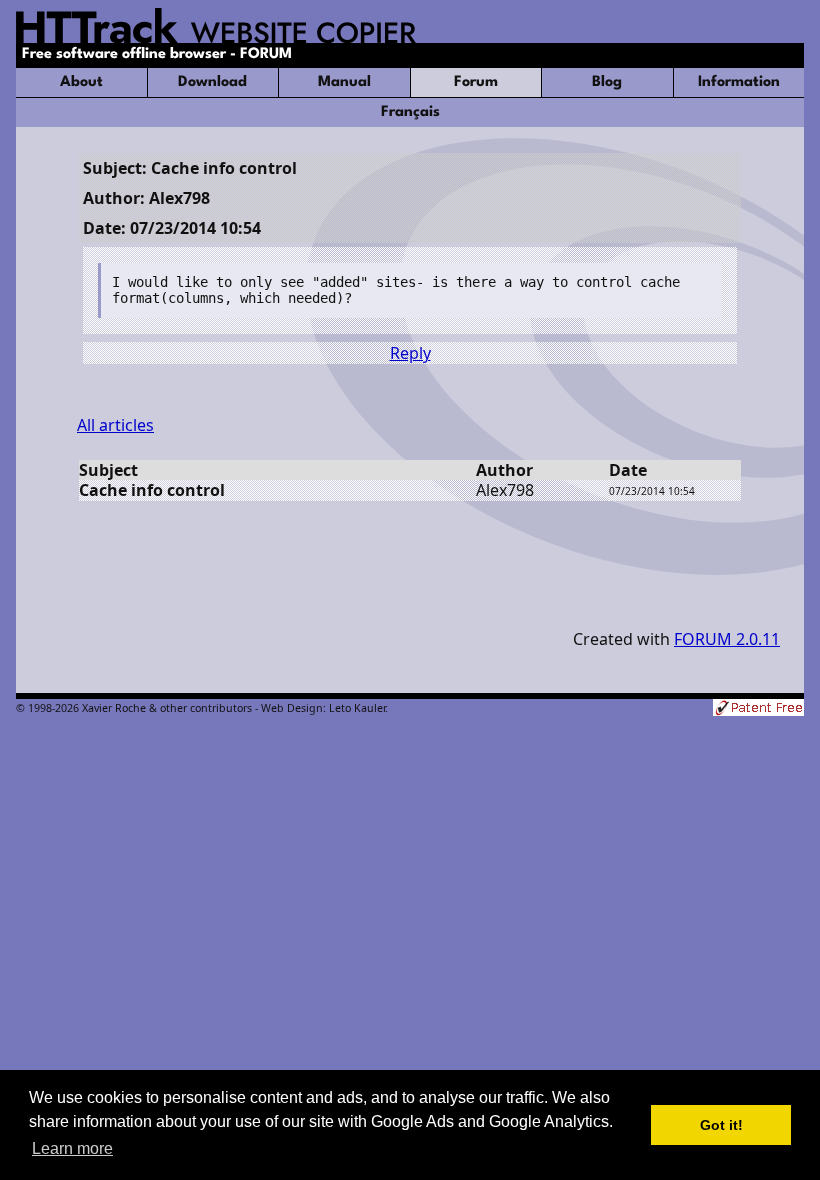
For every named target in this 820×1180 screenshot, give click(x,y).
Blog (607, 82)
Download (212, 82)
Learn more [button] (72, 1148)
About (81, 82)
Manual (344, 82)
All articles (115, 425)
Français (410, 112)
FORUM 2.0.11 (727, 639)
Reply (410, 353)
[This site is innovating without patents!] (758, 709)
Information (739, 82)
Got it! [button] (721, 1125)
